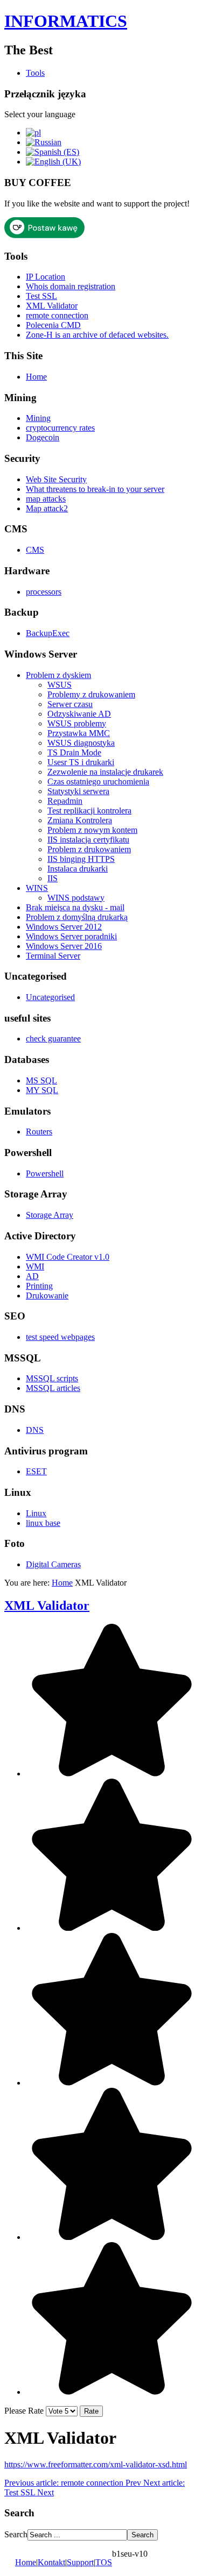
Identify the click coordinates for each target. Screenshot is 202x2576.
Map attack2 (47, 508)
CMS (35, 550)
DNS (35, 1430)
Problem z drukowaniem (89, 849)
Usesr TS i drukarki (81, 762)
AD (32, 1276)
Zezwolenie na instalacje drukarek (105, 772)
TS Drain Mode (74, 752)
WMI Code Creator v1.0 (68, 1257)
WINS (37, 888)
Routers (39, 1132)
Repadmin (65, 801)
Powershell (45, 1173)
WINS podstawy (76, 898)
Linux (36, 1513)
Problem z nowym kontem (92, 830)
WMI (35, 1266)
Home (36, 377)
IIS (53, 878)
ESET (36, 1471)
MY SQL (42, 1090)
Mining (38, 418)
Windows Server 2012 (64, 927)
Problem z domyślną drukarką (77, 917)
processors (44, 592)
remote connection (57, 315)
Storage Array (50, 1215)
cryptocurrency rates (60, 428)
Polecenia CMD (53, 325)
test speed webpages (60, 1337)
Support (80, 2562)
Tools (35, 73)
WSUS (60, 685)
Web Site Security (56, 479)
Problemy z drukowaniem (91, 694)
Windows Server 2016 (64, 946)
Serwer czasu (70, 704)
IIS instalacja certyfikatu (88, 840)
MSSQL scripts (52, 1378)
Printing (39, 1286)
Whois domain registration (71, 286)
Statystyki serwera (78, 791)
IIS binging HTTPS (81, 859)
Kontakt (51, 2562)
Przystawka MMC (79, 733)
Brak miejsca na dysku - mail (75, 907)
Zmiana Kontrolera (80, 820)
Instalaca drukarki (78, 869)
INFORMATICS (66, 21)
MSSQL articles (53, 1388)
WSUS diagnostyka (81, 743)
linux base (43, 1523)
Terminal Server (53, 956)
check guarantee (53, 1039)
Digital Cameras (53, 1564)
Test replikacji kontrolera (89, 811)
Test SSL (41, 296)
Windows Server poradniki (71, 936)
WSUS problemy (77, 723)
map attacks (46, 499)
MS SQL (41, 1080)
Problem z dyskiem (58, 675)
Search (16, 2534)
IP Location (46, 277)
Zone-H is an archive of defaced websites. (97, 335)
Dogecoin (43, 437)
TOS (104, 2562)
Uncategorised (50, 997)
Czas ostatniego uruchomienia (98, 782)
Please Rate (24, 2411)
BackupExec (48, 633)
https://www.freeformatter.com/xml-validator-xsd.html (96, 2464)
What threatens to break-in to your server (95, 489)
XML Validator (52, 306)
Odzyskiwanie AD (79, 714)
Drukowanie (47, 1296)
